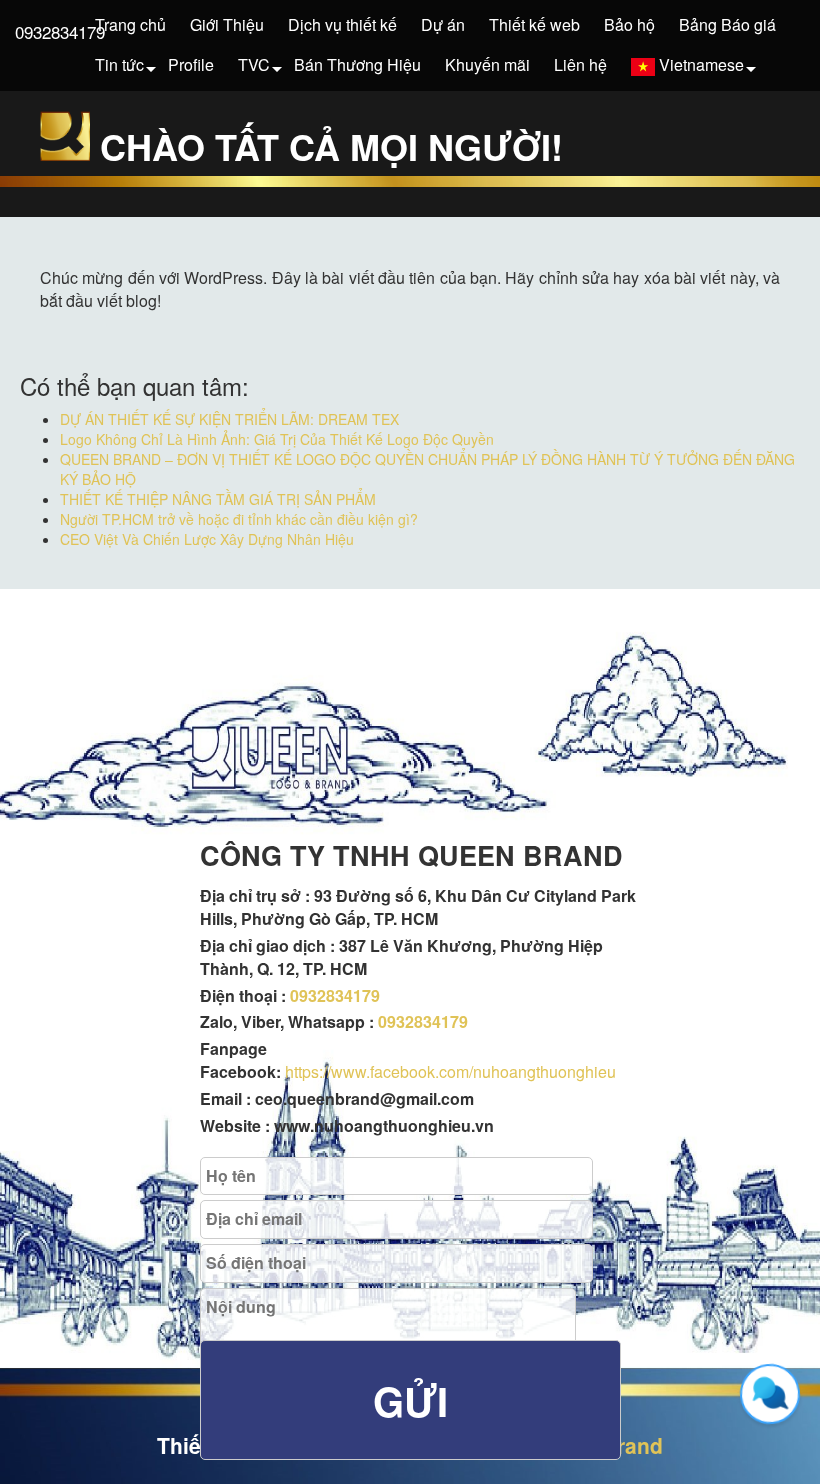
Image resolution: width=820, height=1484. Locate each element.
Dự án (443, 24)
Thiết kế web (534, 24)
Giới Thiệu (227, 24)
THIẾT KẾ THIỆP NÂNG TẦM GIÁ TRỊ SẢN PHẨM (218, 499)
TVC (254, 64)
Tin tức (119, 64)
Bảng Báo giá (727, 24)
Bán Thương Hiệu (357, 64)
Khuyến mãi (487, 64)
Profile (191, 64)
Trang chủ (130, 24)
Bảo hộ (629, 24)
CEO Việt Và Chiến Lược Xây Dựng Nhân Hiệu (207, 539)
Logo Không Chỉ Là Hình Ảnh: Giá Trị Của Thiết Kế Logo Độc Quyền (277, 439)
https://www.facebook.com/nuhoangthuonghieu (450, 1071)
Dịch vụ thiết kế (342, 24)
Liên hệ (580, 64)
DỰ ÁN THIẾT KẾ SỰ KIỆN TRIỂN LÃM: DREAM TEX (229, 419)
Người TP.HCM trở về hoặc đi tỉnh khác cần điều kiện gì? (239, 519)
